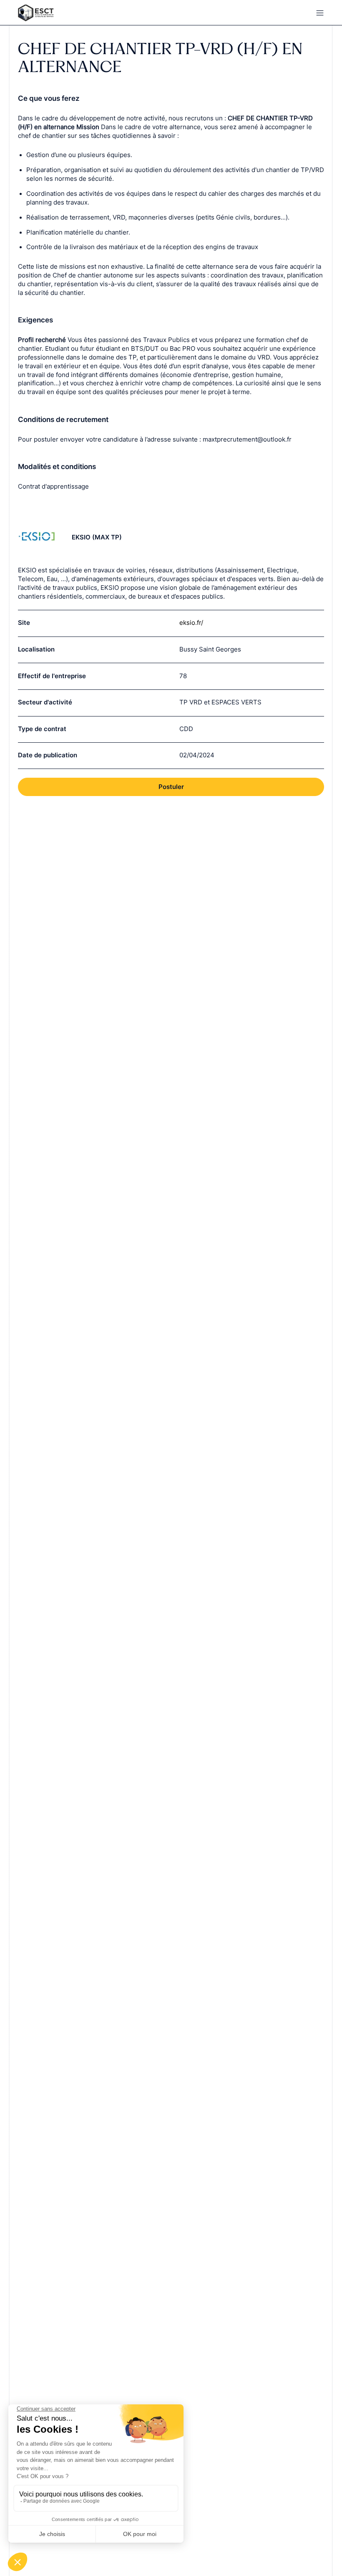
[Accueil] (90, 13)
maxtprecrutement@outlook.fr (247, 439)
